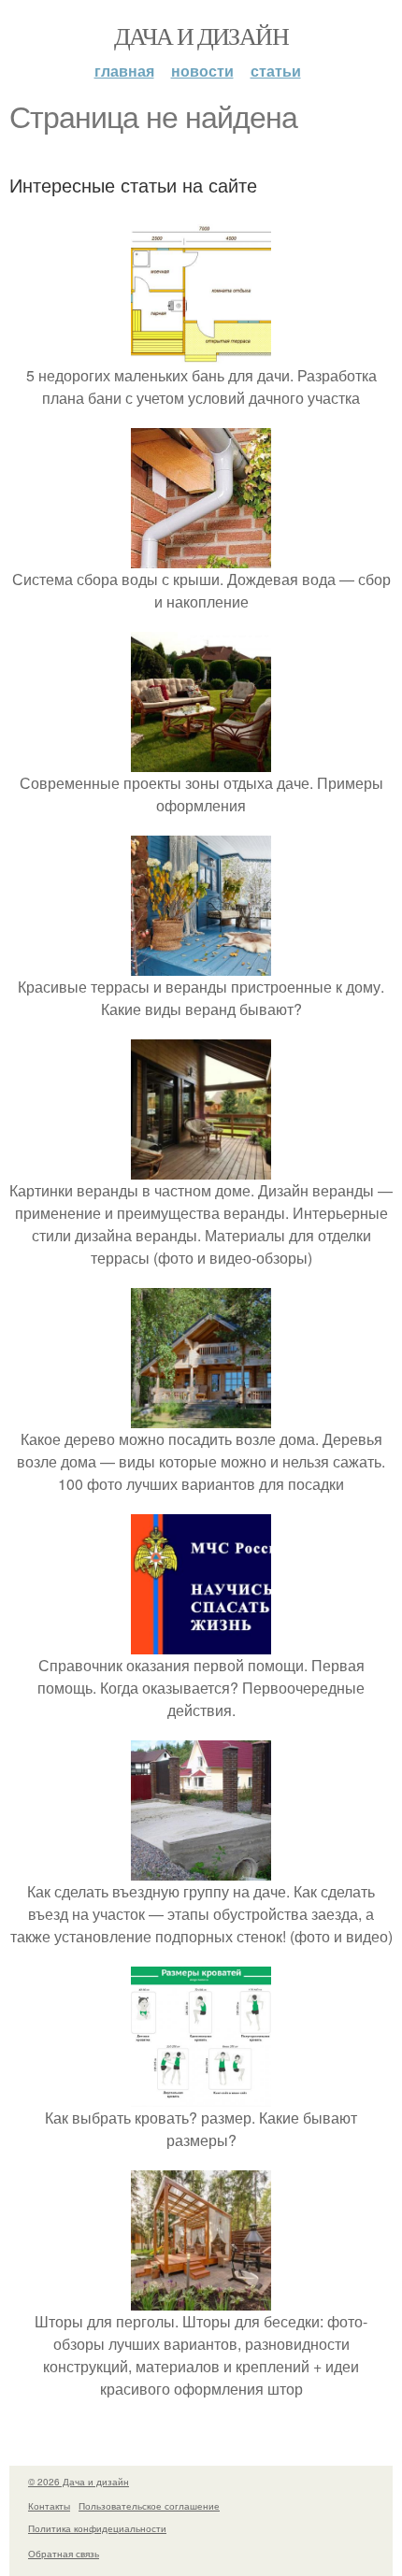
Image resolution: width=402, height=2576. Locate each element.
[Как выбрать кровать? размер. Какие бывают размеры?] (201, 2095)
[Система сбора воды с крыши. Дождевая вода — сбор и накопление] (201, 557)
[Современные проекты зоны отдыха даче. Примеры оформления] (201, 760)
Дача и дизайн (201, 36)
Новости (202, 71)
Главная (124, 71)
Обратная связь (64, 2554)
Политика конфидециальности (97, 2528)
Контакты (49, 2506)
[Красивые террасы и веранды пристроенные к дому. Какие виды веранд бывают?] (201, 964)
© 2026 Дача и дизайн (79, 2482)
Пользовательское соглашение (149, 2506)
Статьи (276, 71)
